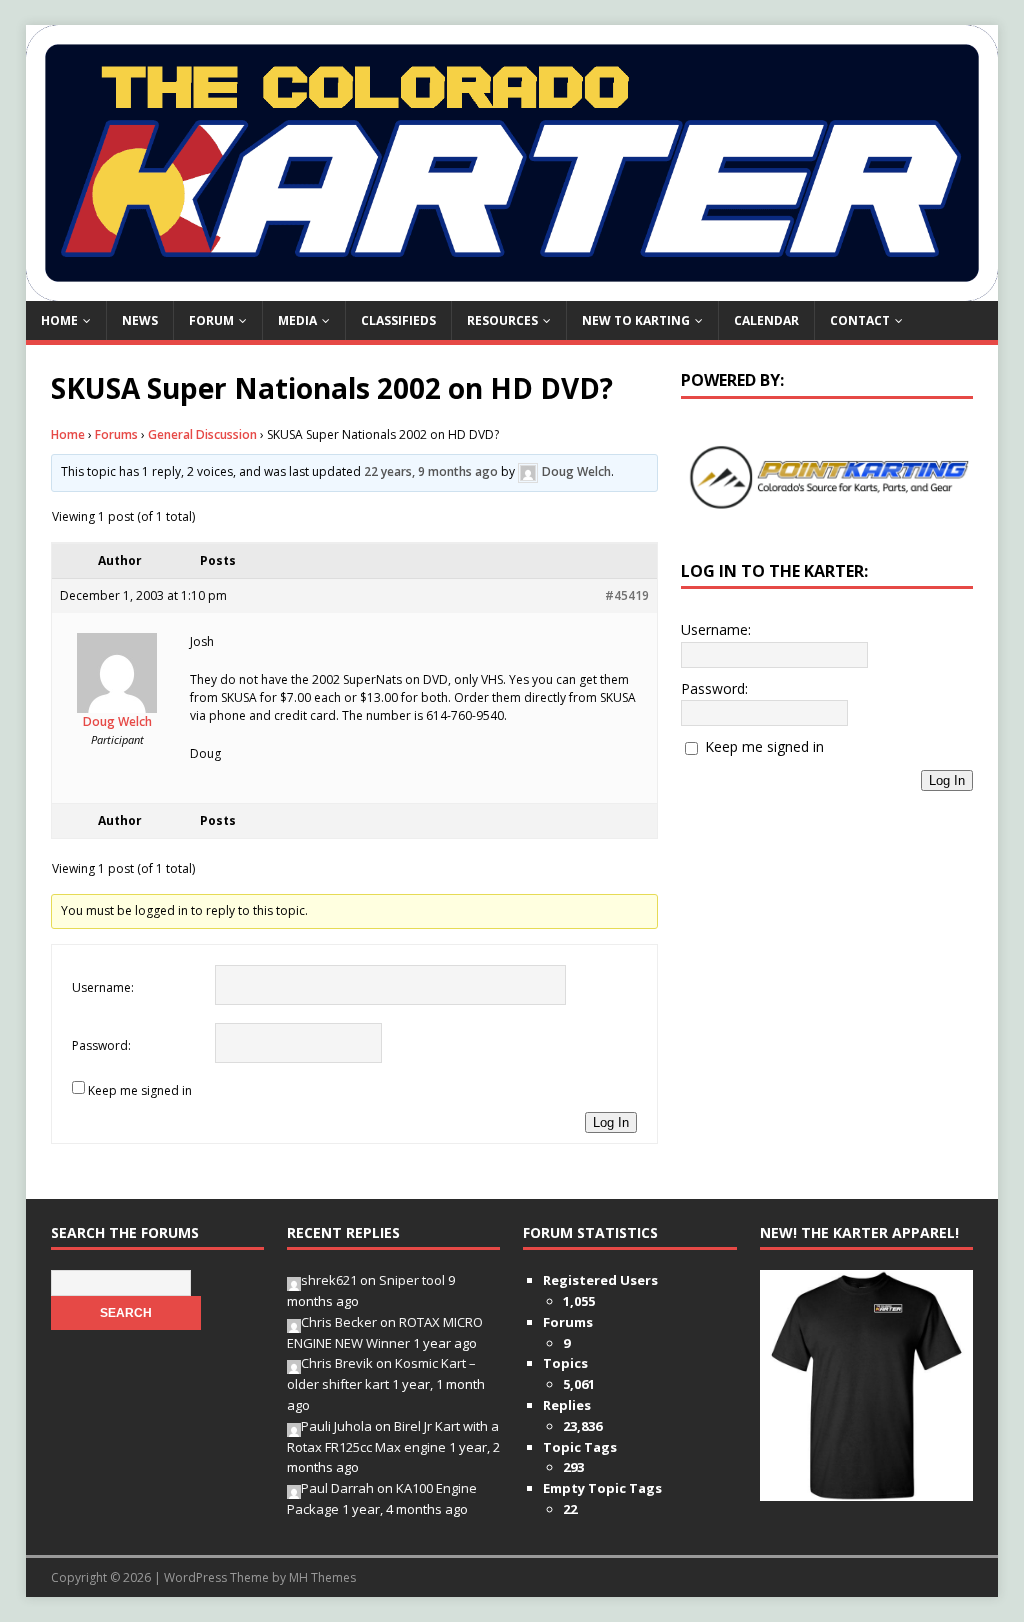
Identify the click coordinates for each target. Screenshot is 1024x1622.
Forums (116, 434)
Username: (103, 987)
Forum (211, 320)
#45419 (627, 595)
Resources (502, 320)
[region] (827, 477)
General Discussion (202, 434)
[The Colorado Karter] (512, 288)
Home (59, 320)
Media (297, 320)
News (140, 320)
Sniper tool (412, 1280)
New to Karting (636, 320)
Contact (860, 320)
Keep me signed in (140, 1090)
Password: (101, 1045)
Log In (611, 1122)
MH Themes (322, 1577)
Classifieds (398, 320)
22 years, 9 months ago (431, 472)
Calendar (766, 320)
